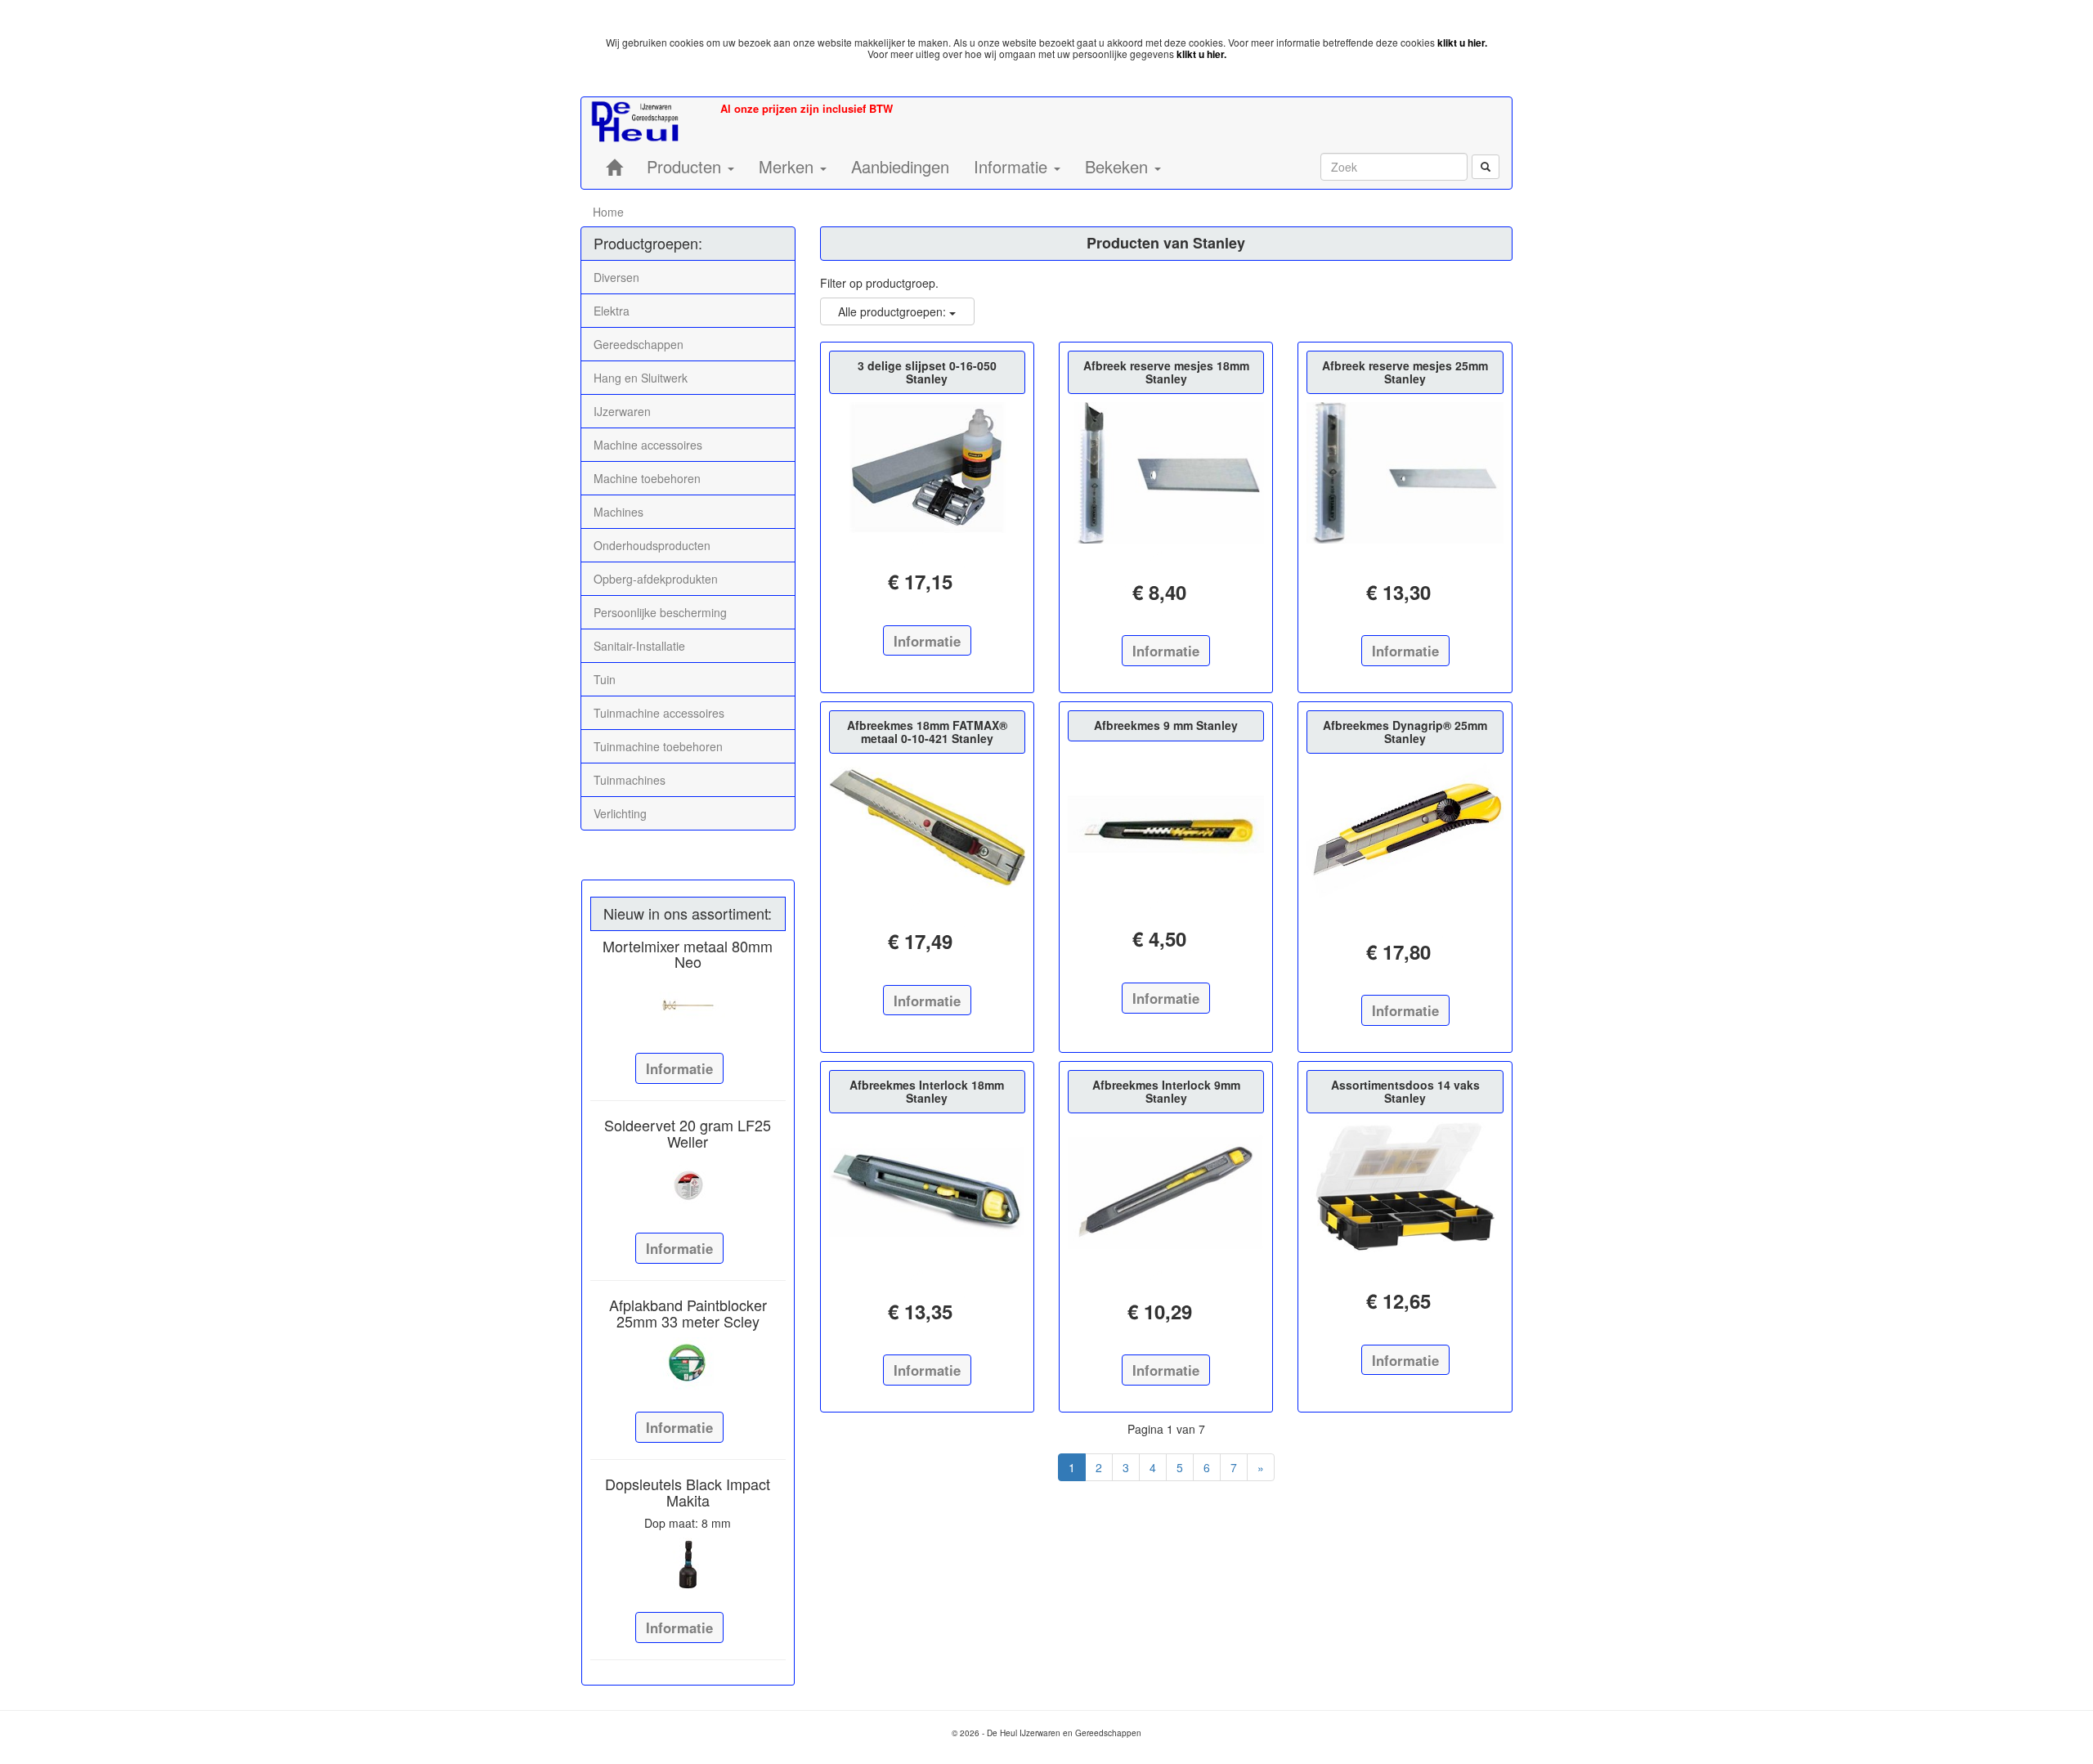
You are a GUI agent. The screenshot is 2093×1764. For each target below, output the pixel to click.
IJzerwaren (622, 411)
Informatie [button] (1013, 166)
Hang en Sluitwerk (641, 378)
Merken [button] (789, 166)
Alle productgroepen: (894, 311)
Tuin (605, 679)
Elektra (612, 311)
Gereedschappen (639, 344)
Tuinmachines (630, 780)
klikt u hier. (1462, 43)
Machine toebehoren (647, 478)
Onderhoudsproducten (652, 545)
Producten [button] (686, 166)
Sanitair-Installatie (639, 646)
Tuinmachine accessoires (659, 713)
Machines (618, 512)
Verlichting (620, 813)
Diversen (616, 277)
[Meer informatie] (688, 1005)
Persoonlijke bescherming (660, 612)
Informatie (679, 1068)
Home (608, 212)
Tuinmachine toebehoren (658, 746)
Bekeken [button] (1119, 166)
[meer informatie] (927, 468)
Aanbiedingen (900, 166)
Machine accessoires (648, 445)
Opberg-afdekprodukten (656, 579)
